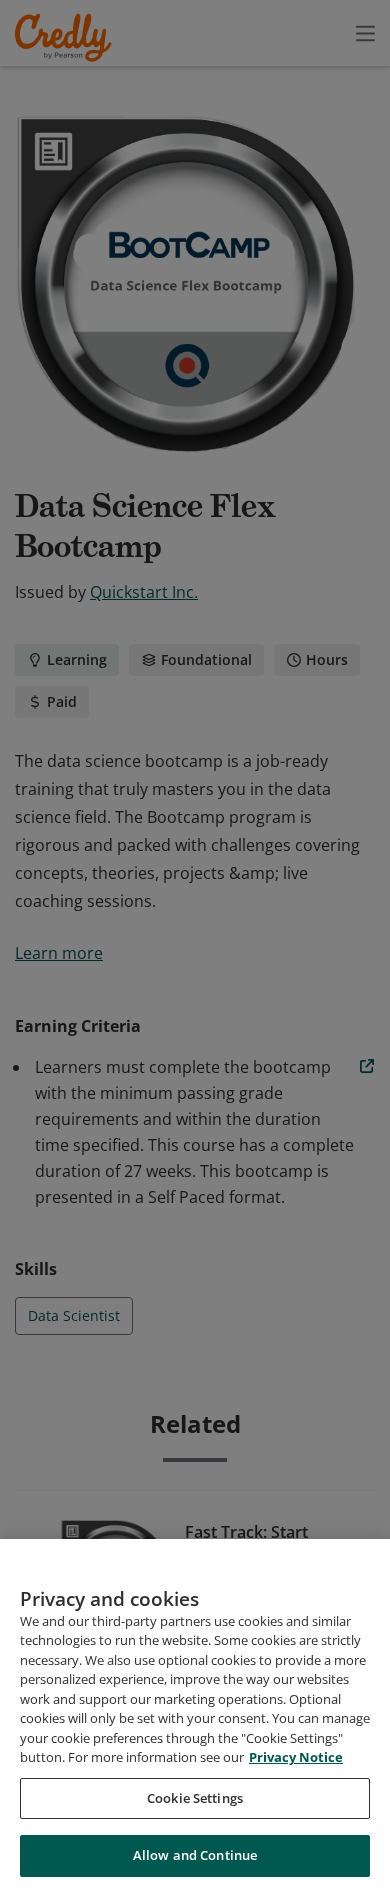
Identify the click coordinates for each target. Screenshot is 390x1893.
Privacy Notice (296, 1757)
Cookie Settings (195, 1798)
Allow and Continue (195, 1855)
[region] (195, 1716)
